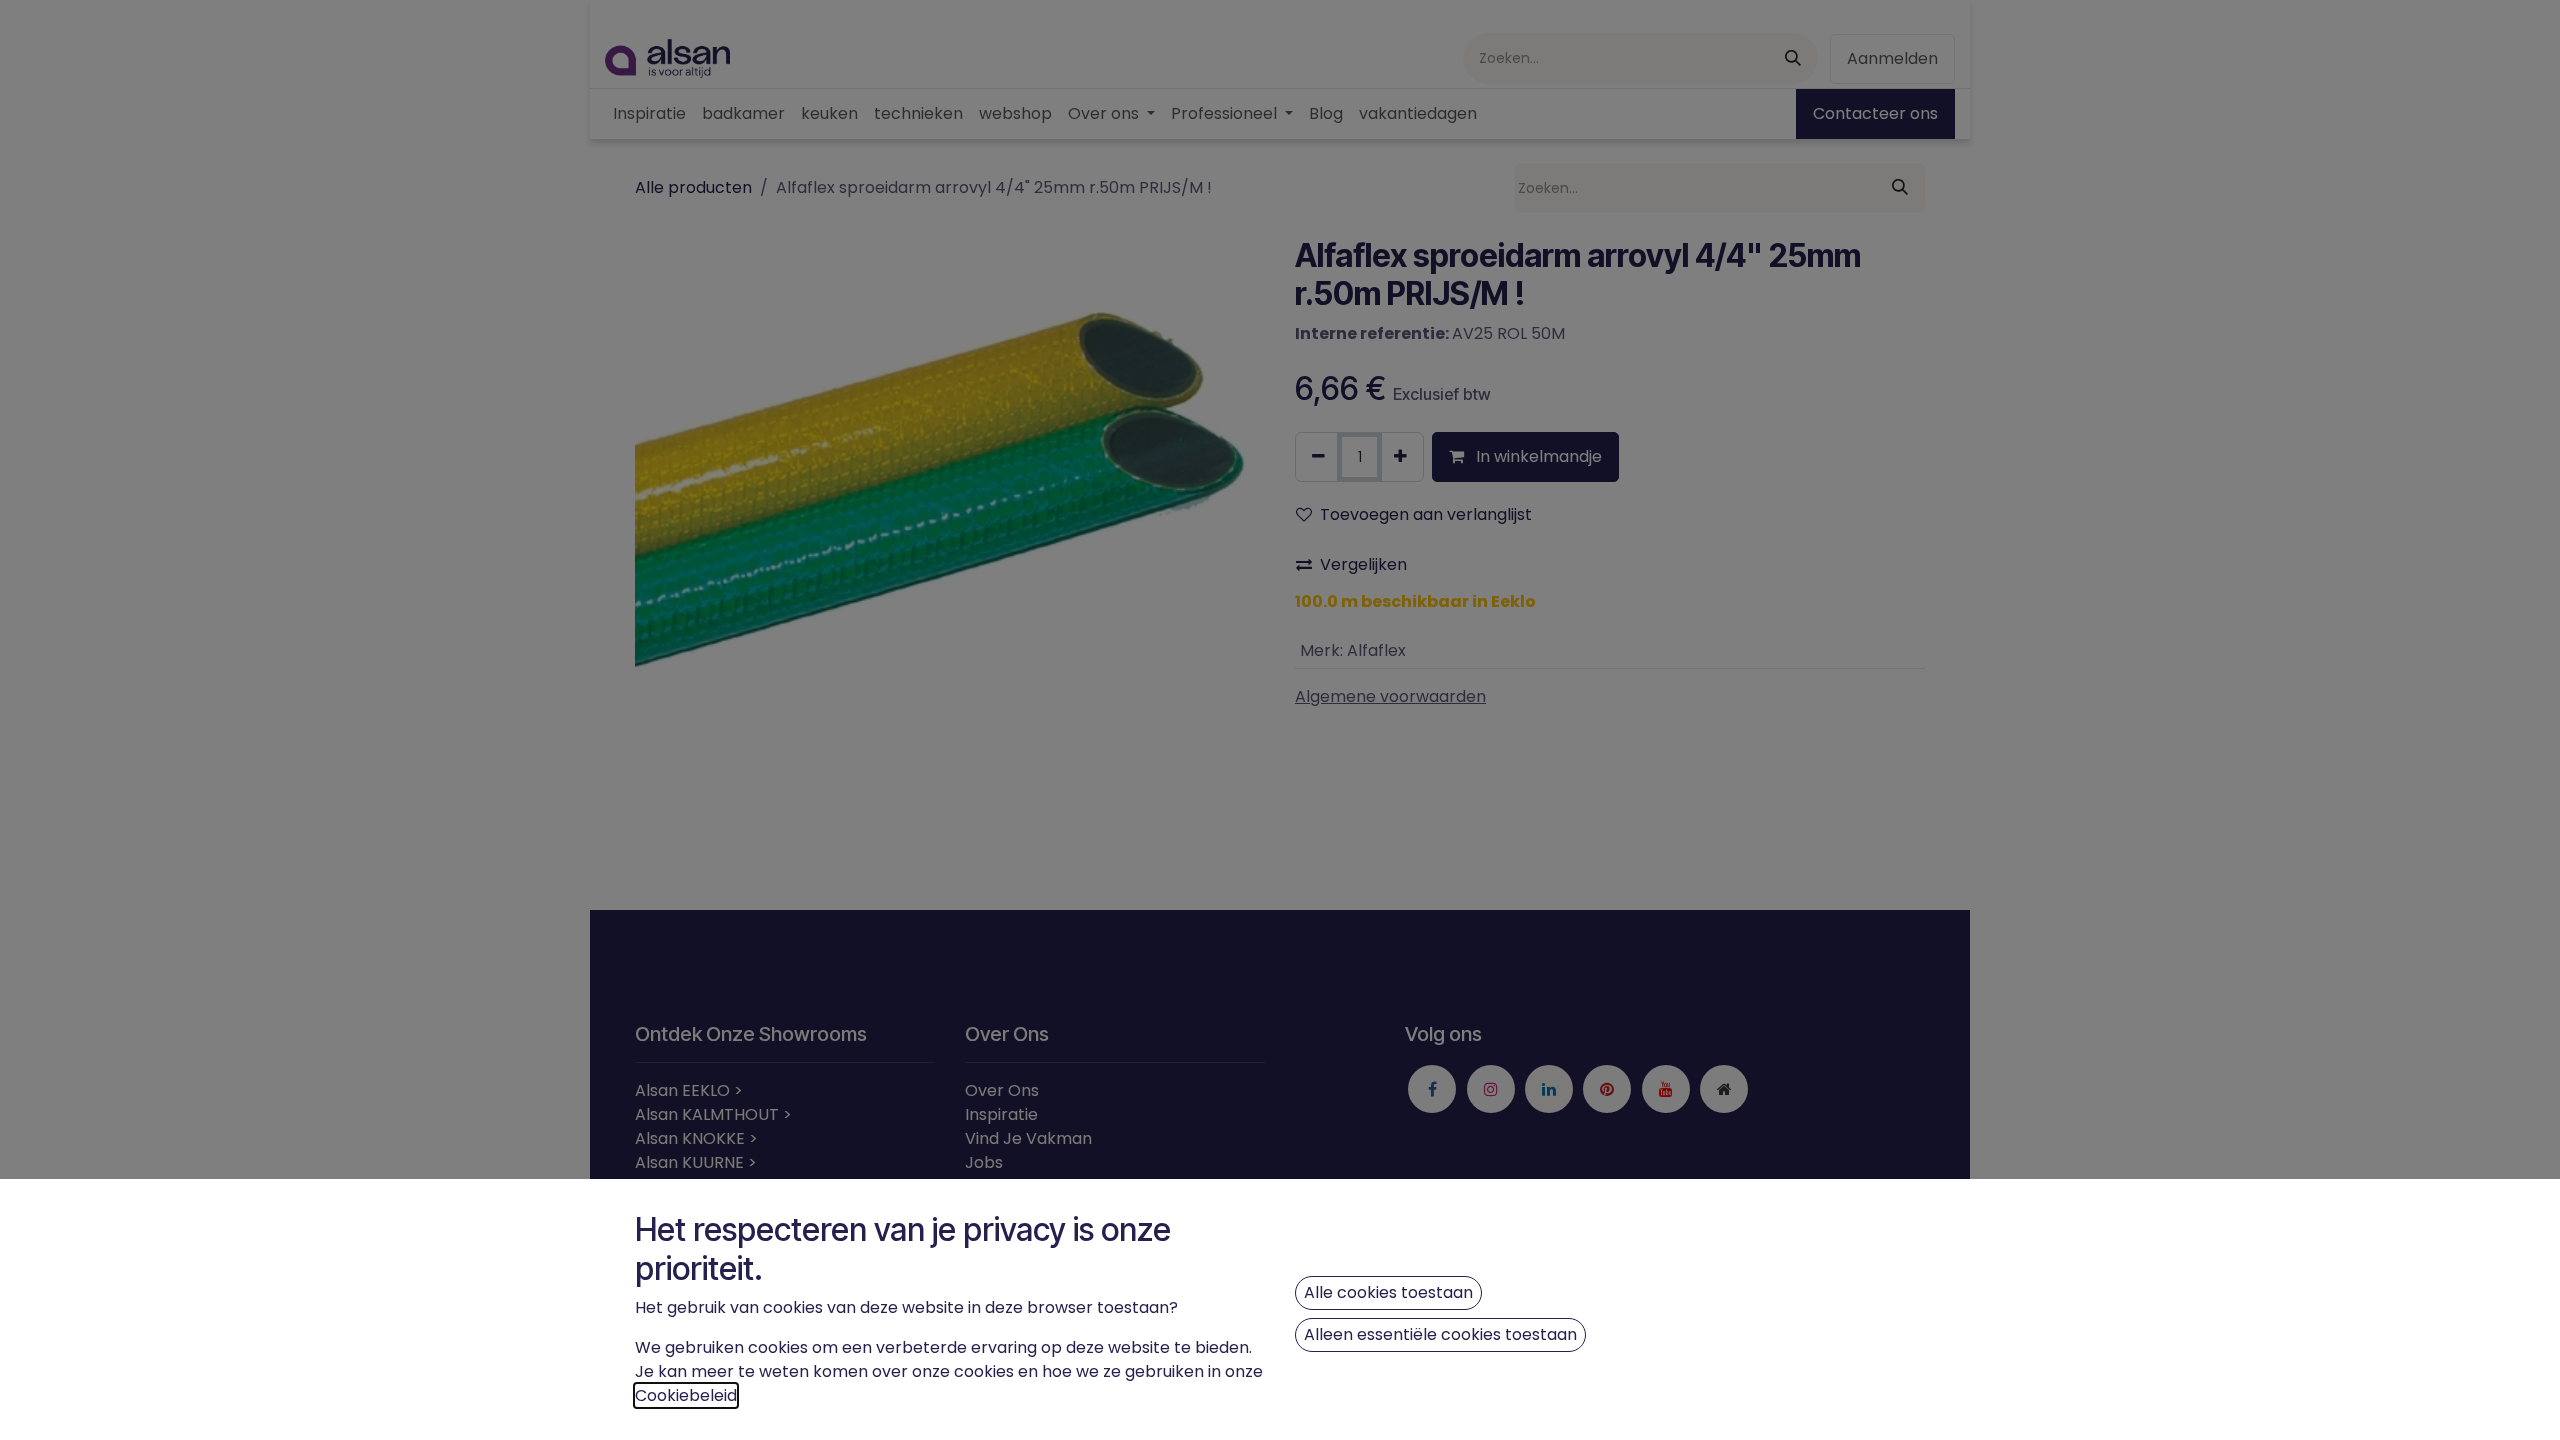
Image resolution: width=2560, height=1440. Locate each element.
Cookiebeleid (686, 1395)
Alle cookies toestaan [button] (1388, 1292)
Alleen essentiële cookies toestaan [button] (1440, 1334)
